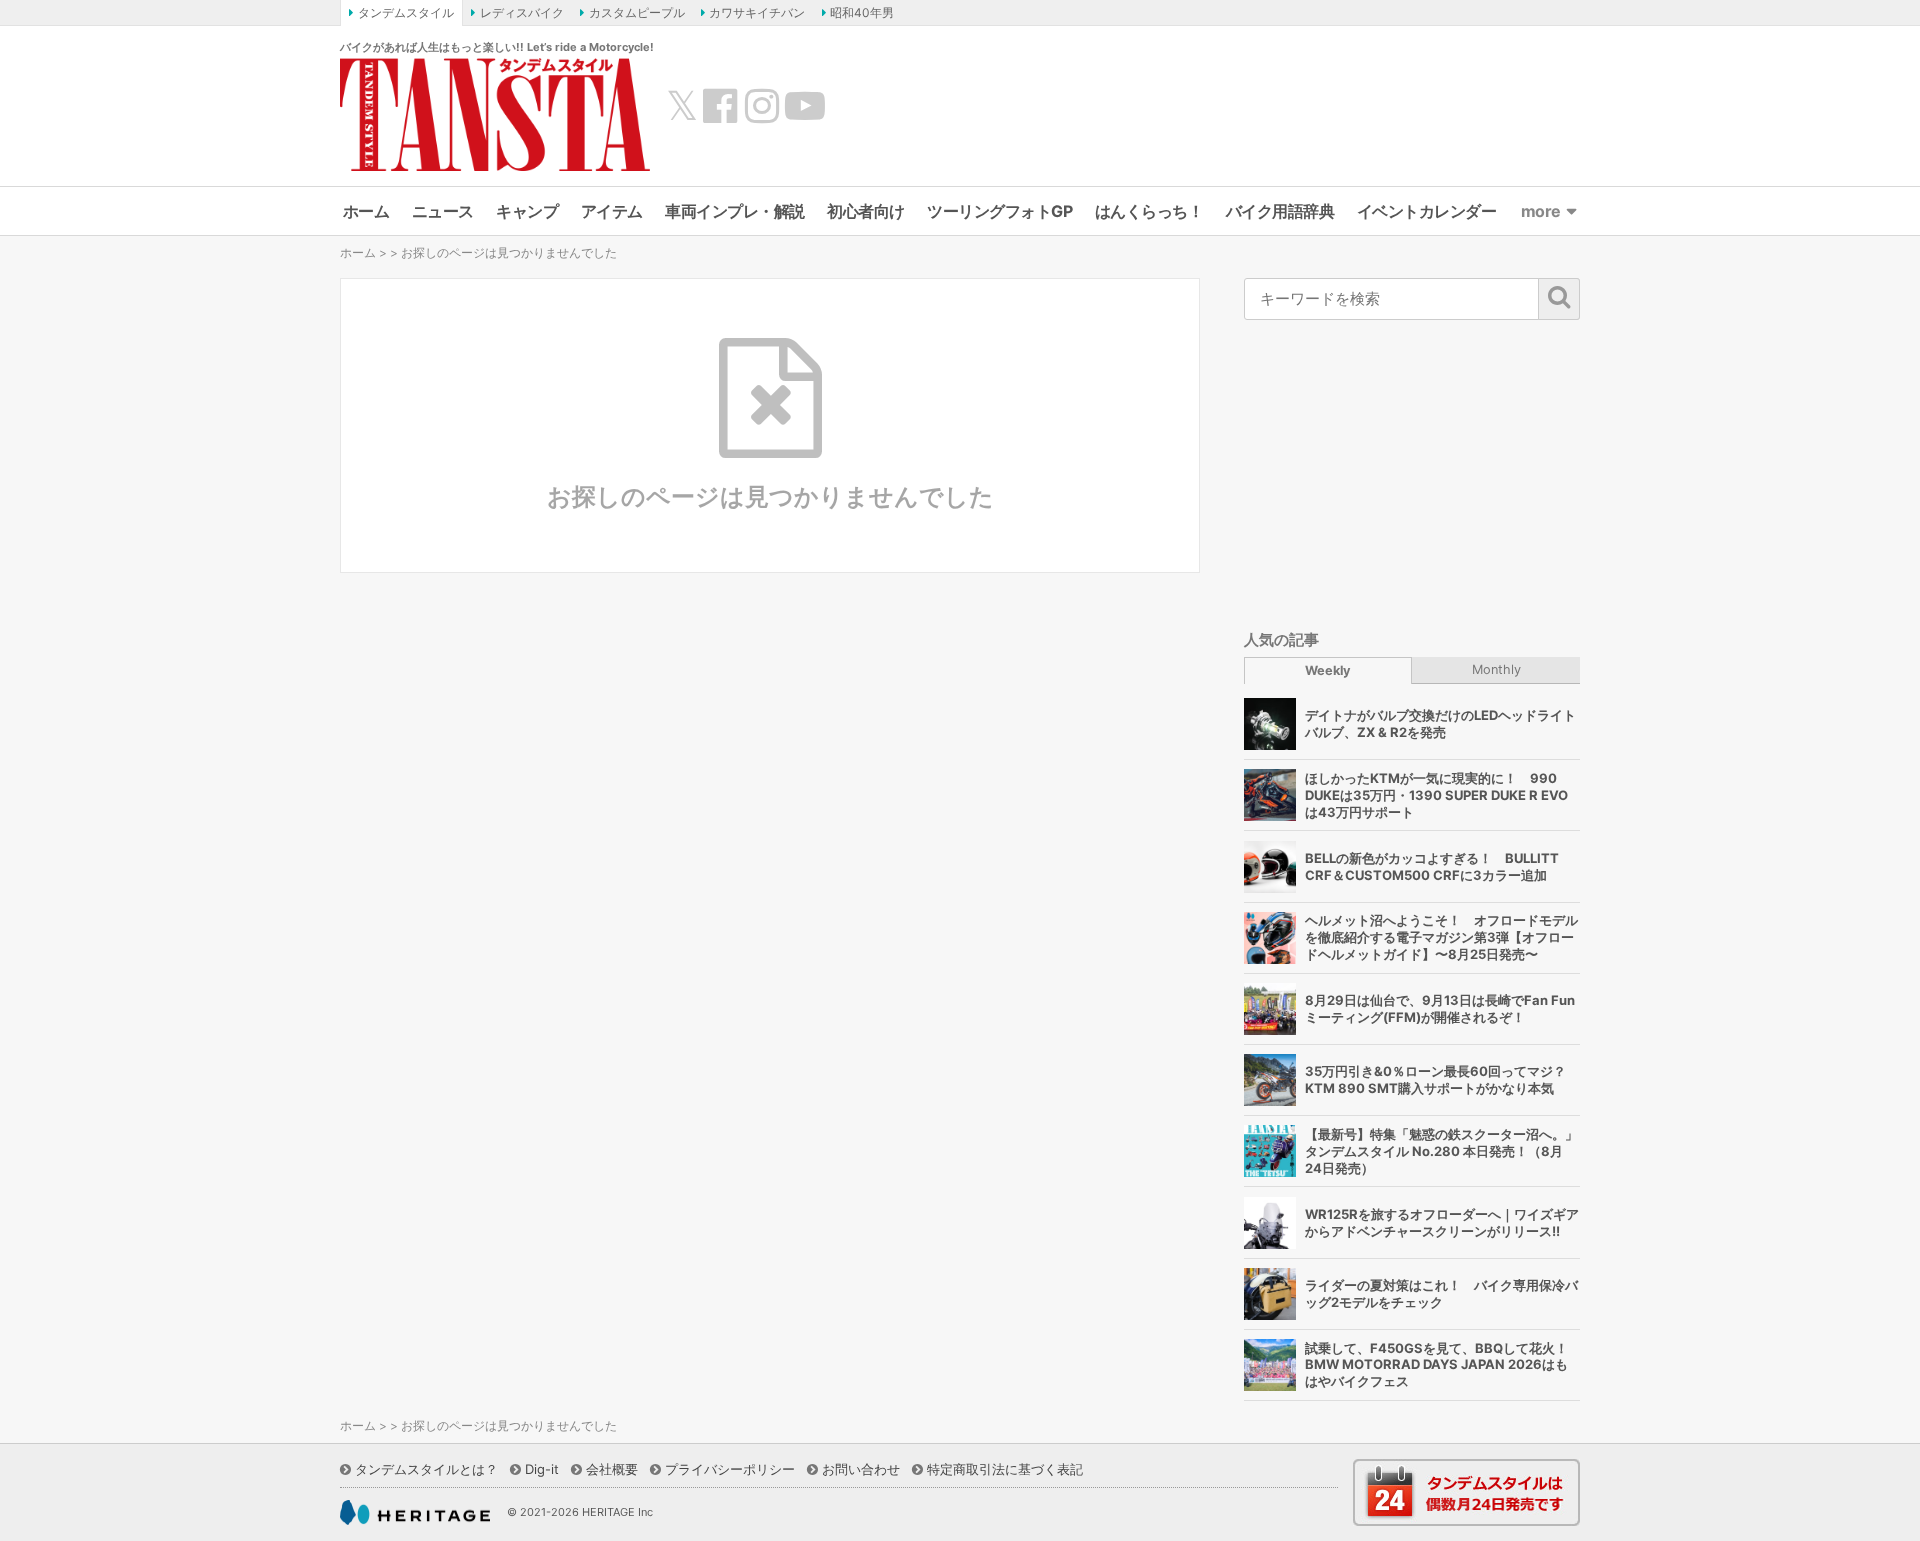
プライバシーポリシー (730, 1469)
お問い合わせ (861, 1469)
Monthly (1496, 669)
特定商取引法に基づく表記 (1005, 1469)
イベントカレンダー (1427, 211)
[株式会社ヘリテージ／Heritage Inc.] (415, 1513)
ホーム (366, 211)
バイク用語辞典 (1280, 211)
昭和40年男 (862, 12)
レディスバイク (522, 12)
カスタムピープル (637, 12)
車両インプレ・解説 (735, 211)
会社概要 (612, 1469)
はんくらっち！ (1149, 211)
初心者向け (866, 211)
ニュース (443, 211)
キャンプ (527, 211)
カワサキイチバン (757, 12)
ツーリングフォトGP (999, 211)
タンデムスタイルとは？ (426, 1469)
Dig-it (542, 1469)
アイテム (612, 211)
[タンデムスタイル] (495, 114)
